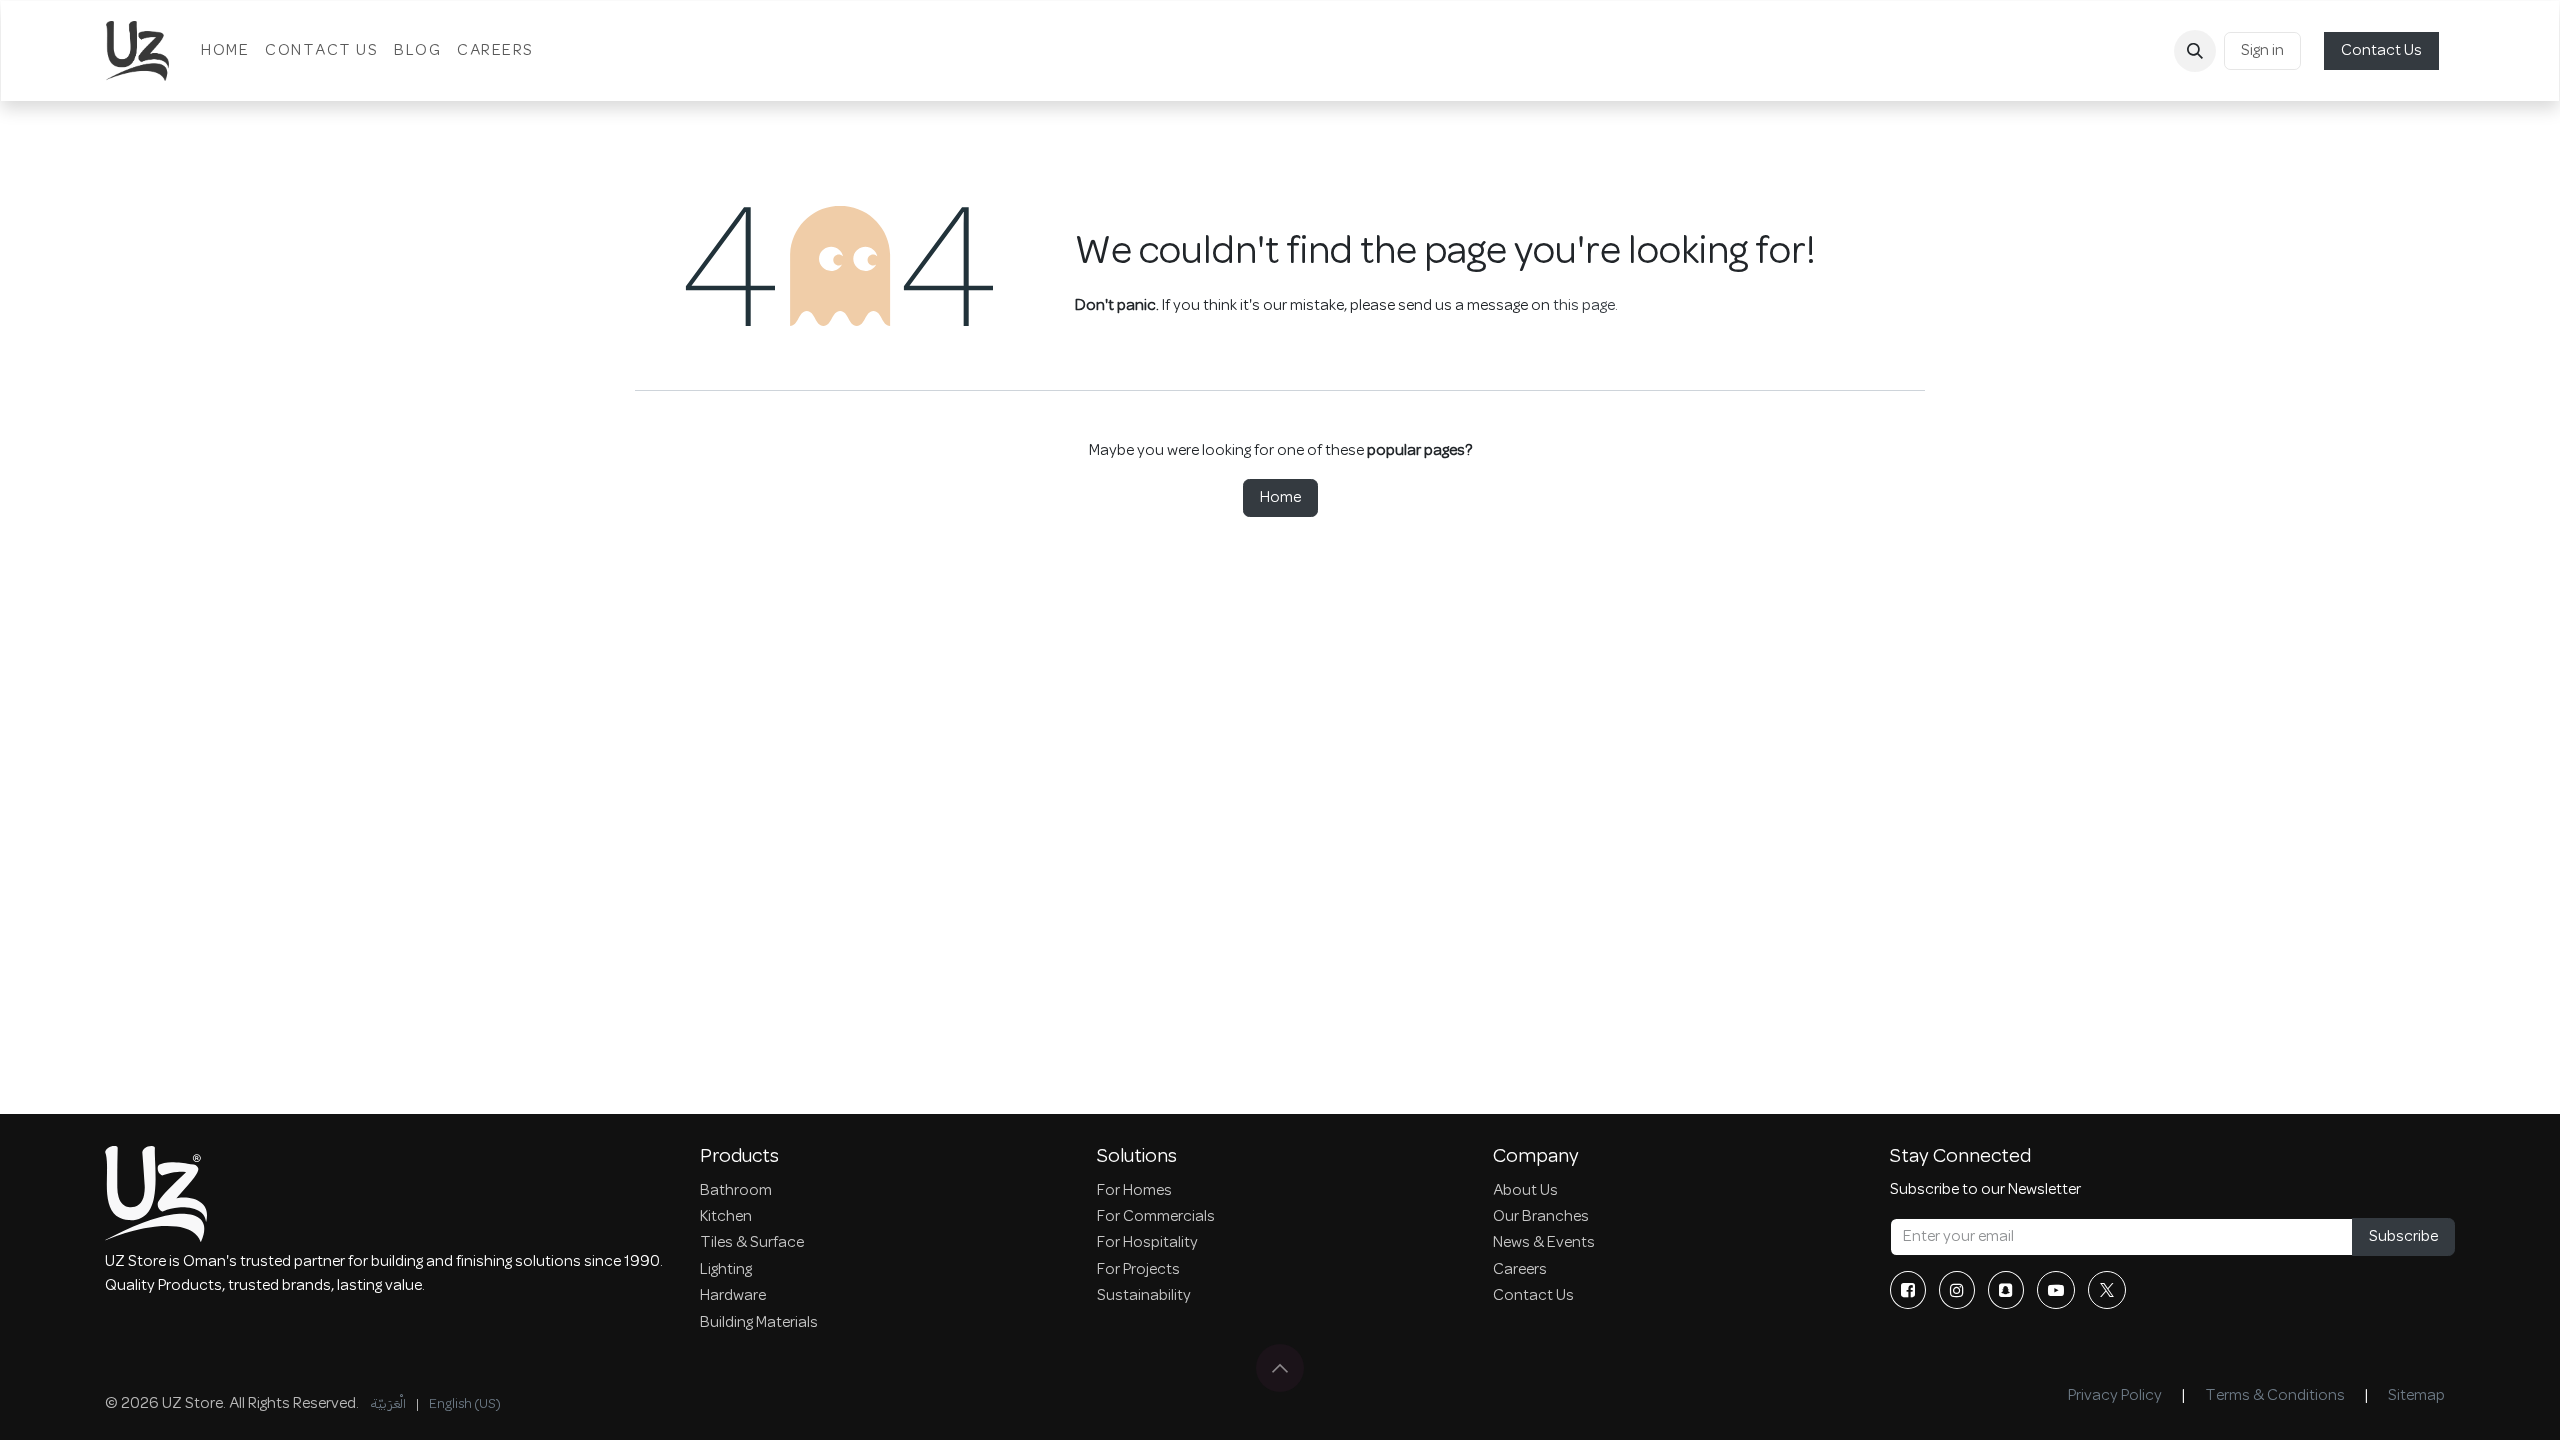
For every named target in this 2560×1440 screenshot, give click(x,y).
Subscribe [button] (2403, 1237)
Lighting (726, 1270)
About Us (1525, 1191)
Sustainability (1144, 1296)
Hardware (733, 1296)
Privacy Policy (2115, 1396)
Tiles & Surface (752, 1243)
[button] (2195, 51)
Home (1280, 498)
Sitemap (2416, 1396)
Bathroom (736, 1191)
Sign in (2262, 51)
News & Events (1544, 1243)
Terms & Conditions (2275, 1396)
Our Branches (1541, 1217)
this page (1584, 306)
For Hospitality (1147, 1243)
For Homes (1134, 1191)
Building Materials (759, 1323)
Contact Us (2381, 51)
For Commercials (1156, 1217)
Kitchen (726, 1217)
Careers (1520, 1270)
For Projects (1138, 1270)
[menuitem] (225, 51)
